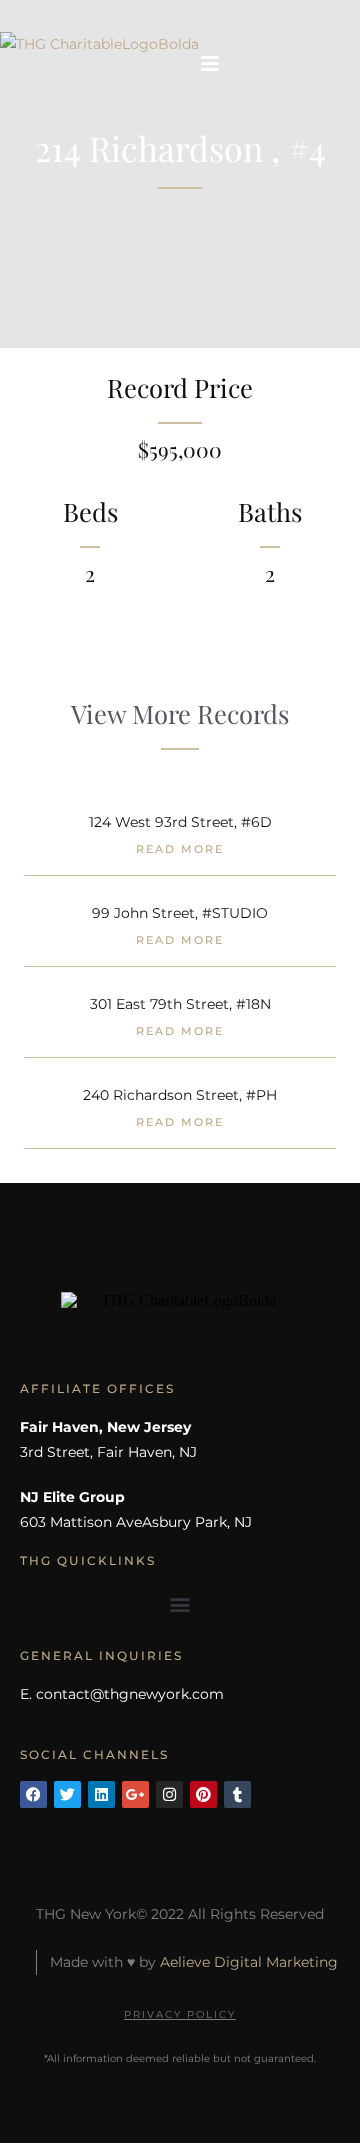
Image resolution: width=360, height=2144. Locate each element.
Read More (180, 849)
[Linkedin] (101, 1794)
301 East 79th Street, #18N (180, 1004)
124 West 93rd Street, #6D (180, 822)
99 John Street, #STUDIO (180, 913)
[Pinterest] (203, 1794)
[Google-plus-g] (135, 1794)
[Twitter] (67, 1794)
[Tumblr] (237, 1794)
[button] (180, 1603)
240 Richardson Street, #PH (180, 1095)
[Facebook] (33, 1794)
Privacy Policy (180, 2014)
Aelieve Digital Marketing (249, 1962)
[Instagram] (169, 1794)
